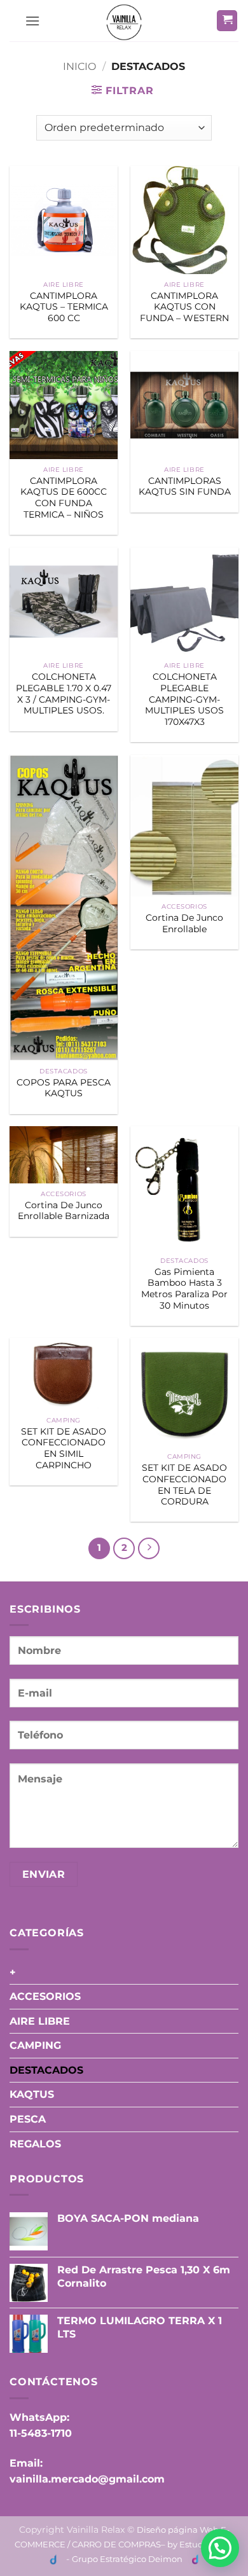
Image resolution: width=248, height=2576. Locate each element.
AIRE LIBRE (40, 2021)
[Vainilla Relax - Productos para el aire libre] (124, 22)
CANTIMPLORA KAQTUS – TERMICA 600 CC (64, 307)
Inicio (79, 66)
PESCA (28, 2119)
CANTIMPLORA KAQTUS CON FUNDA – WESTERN (184, 307)
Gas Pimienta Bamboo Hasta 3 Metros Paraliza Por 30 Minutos (184, 1289)
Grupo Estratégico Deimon (127, 2559)
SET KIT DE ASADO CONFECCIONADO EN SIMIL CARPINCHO (64, 1448)
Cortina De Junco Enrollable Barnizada (64, 1211)
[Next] (149, 1548)
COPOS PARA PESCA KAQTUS (64, 1088)
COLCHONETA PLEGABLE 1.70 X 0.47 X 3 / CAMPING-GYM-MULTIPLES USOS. (64, 693)
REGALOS (35, 2144)
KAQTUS (32, 2094)
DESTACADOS (46, 2070)
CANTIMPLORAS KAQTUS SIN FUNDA (185, 486)
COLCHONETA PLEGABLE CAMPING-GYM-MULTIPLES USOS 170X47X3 (184, 699)
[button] (32, 21)
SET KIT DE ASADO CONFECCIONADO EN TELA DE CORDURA (184, 1484)
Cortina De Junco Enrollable (184, 923)
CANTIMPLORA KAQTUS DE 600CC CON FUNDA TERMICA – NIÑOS (64, 498)
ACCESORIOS (45, 1996)
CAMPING (35, 2045)
